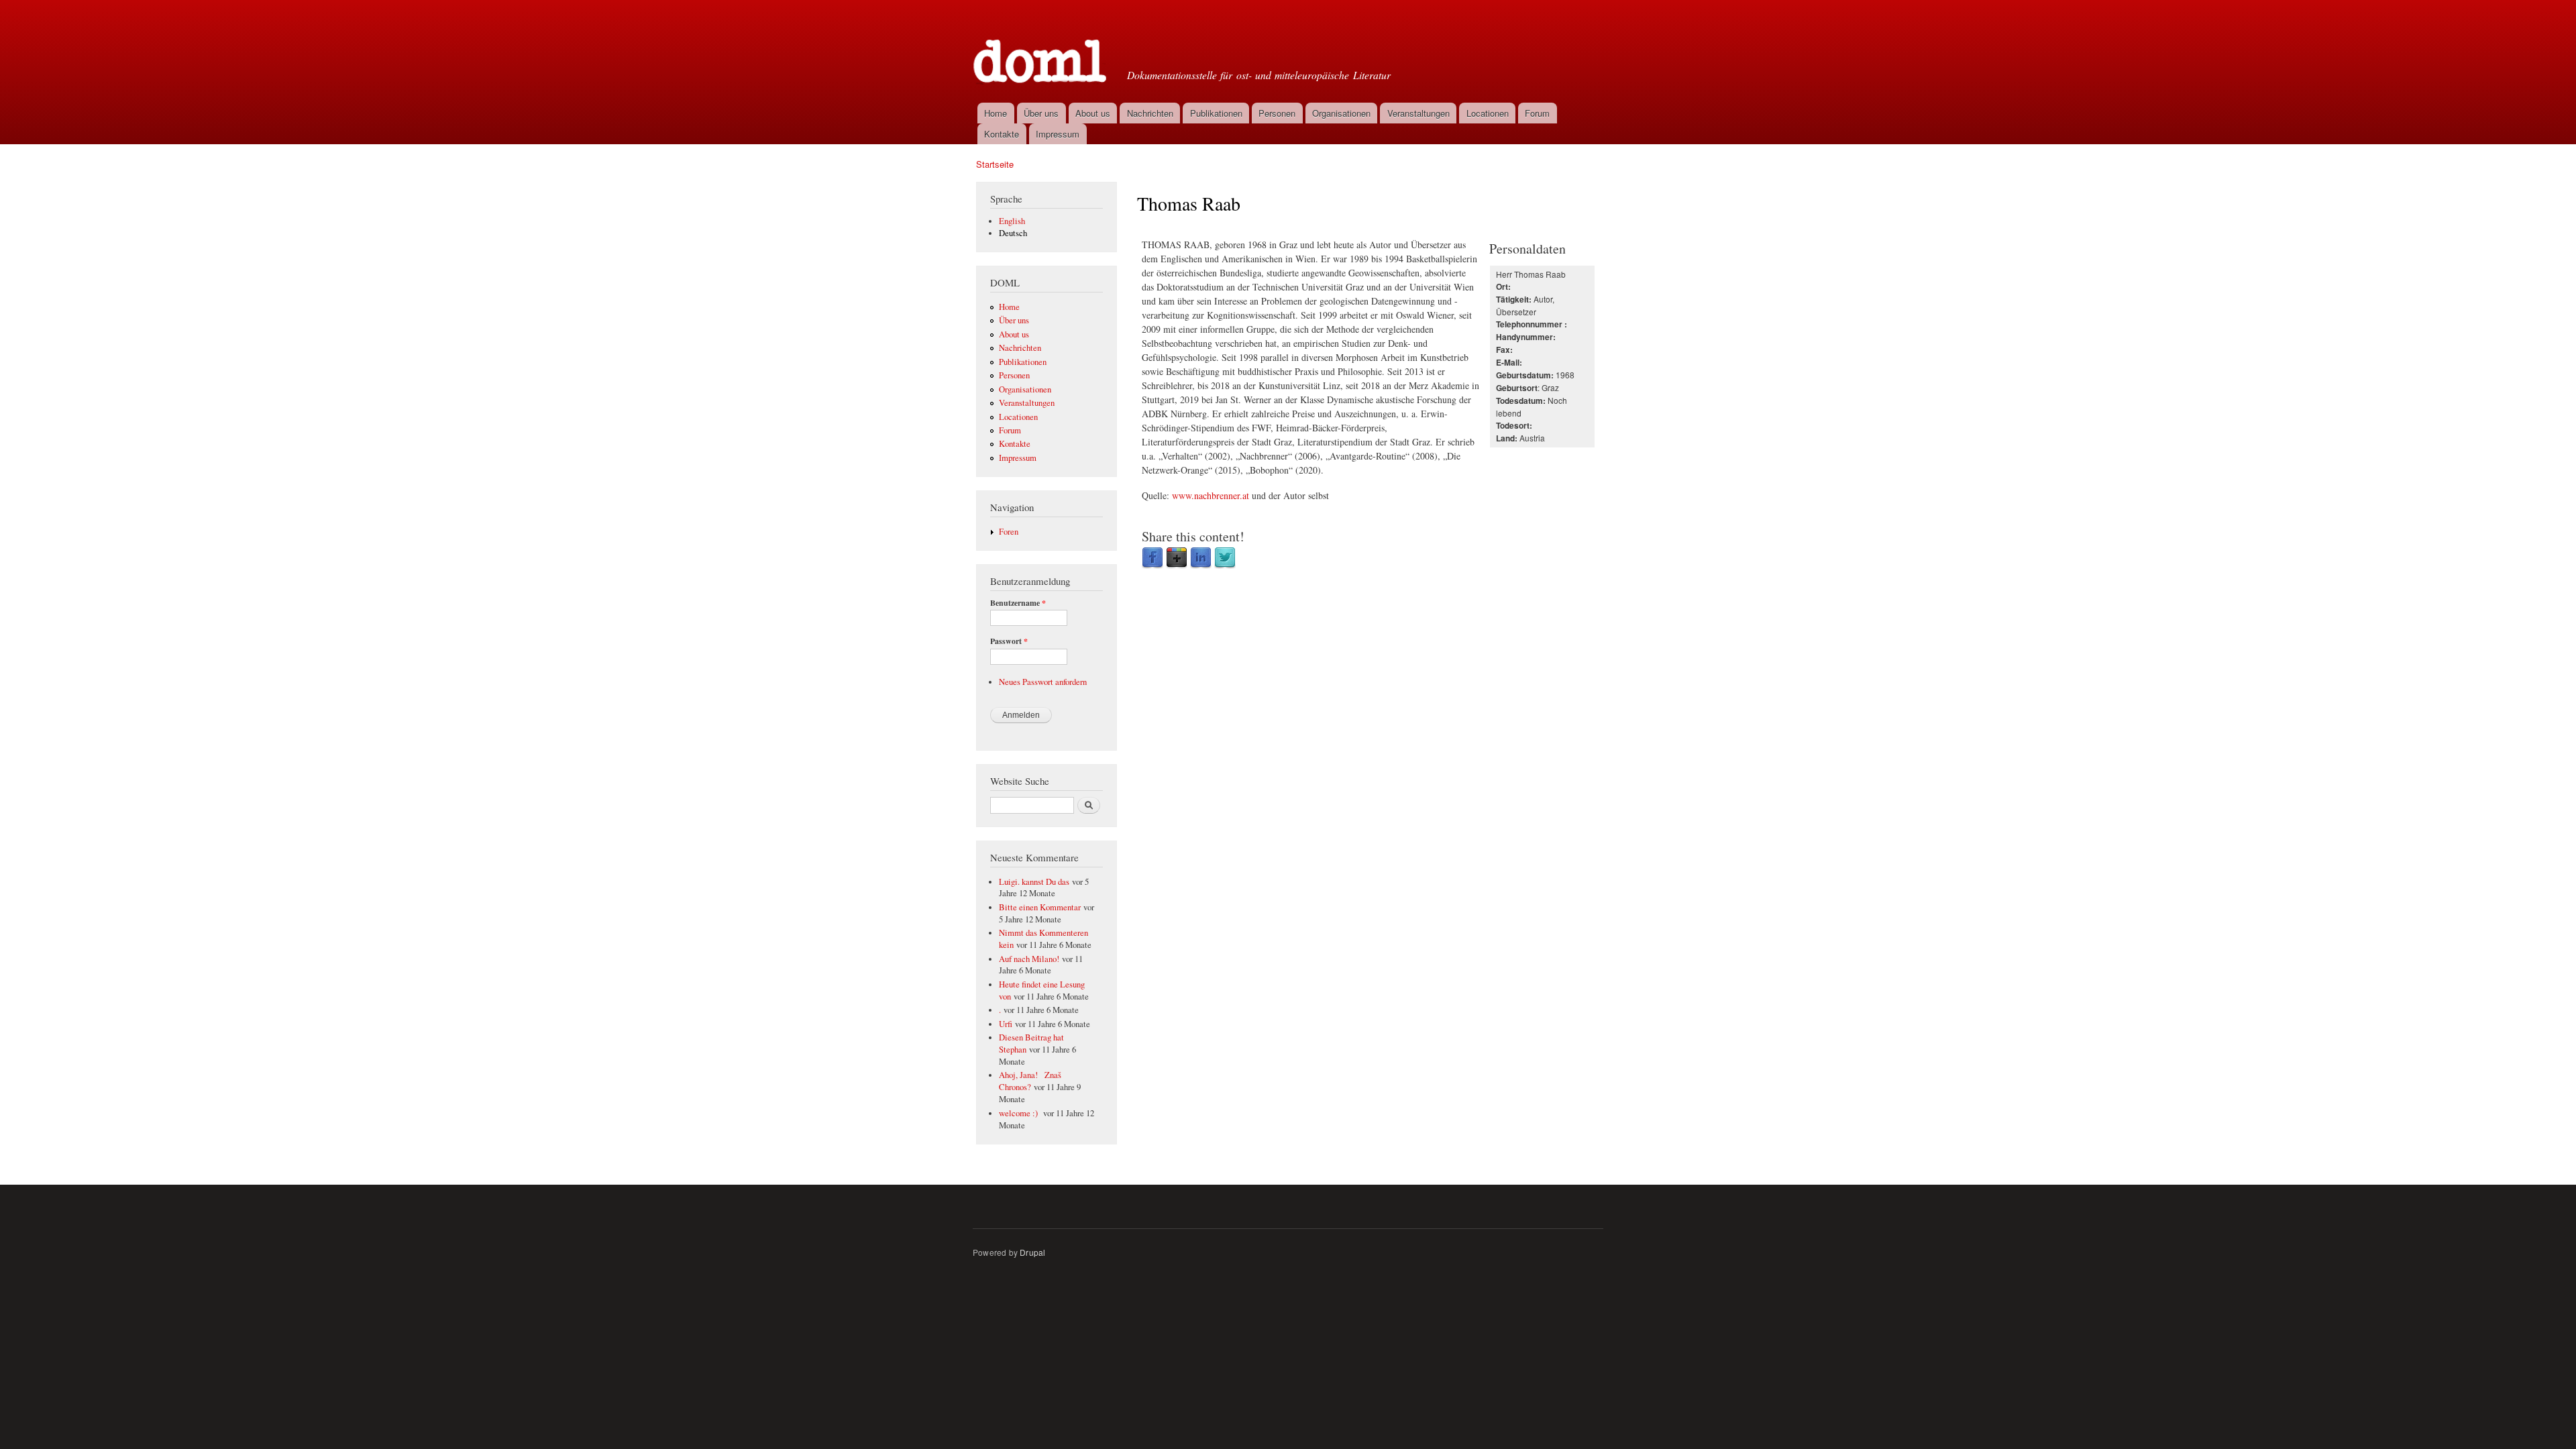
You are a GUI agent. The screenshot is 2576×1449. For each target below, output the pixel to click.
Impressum (1058, 134)
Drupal (1032, 1252)
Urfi (1006, 1024)
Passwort (1009, 641)
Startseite (995, 164)
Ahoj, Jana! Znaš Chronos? (1030, 1081)
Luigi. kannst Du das (1034, 882)
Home (996, 113)
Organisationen (1341, 113)
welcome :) (1020, 1113)
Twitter (1225, 558)
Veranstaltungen (1418, 113)
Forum (1537, 113)
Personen (1277, 113)
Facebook (1152, 558)
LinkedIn (1201, 558)
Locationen (1488, 113)
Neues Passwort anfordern (1043, 682)
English (1012, 221)
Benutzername (1018, 603)
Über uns (1041, 113)
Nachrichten (1150, 113)
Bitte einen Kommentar (1040, 907)
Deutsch (1013, 233)
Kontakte (1002, 134)
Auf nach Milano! (1029, 959)
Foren (1009, 532)
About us (1093, 113)
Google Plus (1177, 558)
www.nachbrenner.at (1211, 495)
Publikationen (1216, 113)
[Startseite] (1041, 50)
